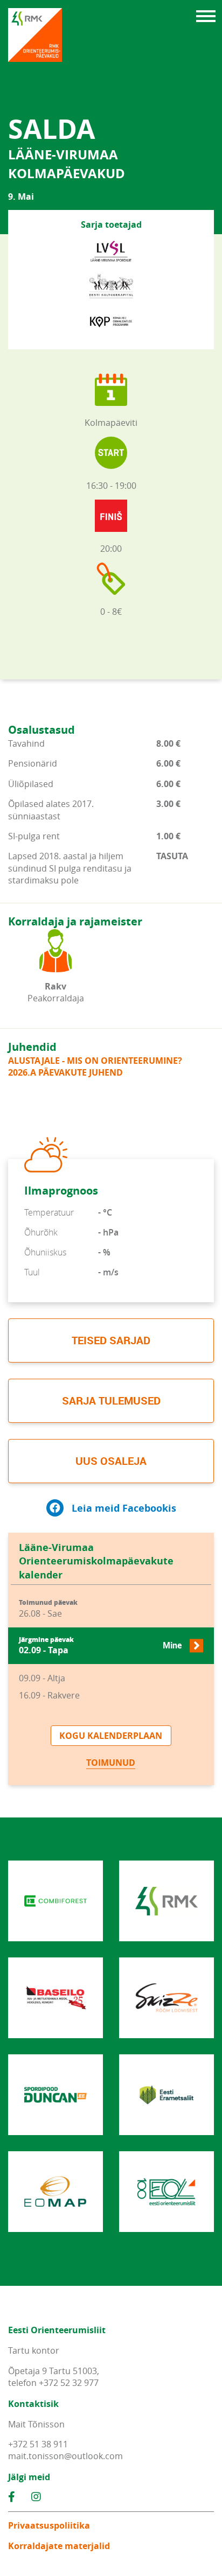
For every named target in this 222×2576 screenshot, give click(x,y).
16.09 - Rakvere (49, 1695)
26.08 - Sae (48, 1609)
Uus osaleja (111, 1461)
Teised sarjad (111, 1340)
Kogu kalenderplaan (111, 1736)
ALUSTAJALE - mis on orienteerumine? (95, 1061)
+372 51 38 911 (38, 2444)
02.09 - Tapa (100, 1646)
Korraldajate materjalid (59, 2546)
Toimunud (111, 1763)
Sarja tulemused (111, 1401)
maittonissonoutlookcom (65, 2456)
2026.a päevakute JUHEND (65, 1072)
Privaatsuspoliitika (49, 2525)
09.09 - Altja (42, 1678)
